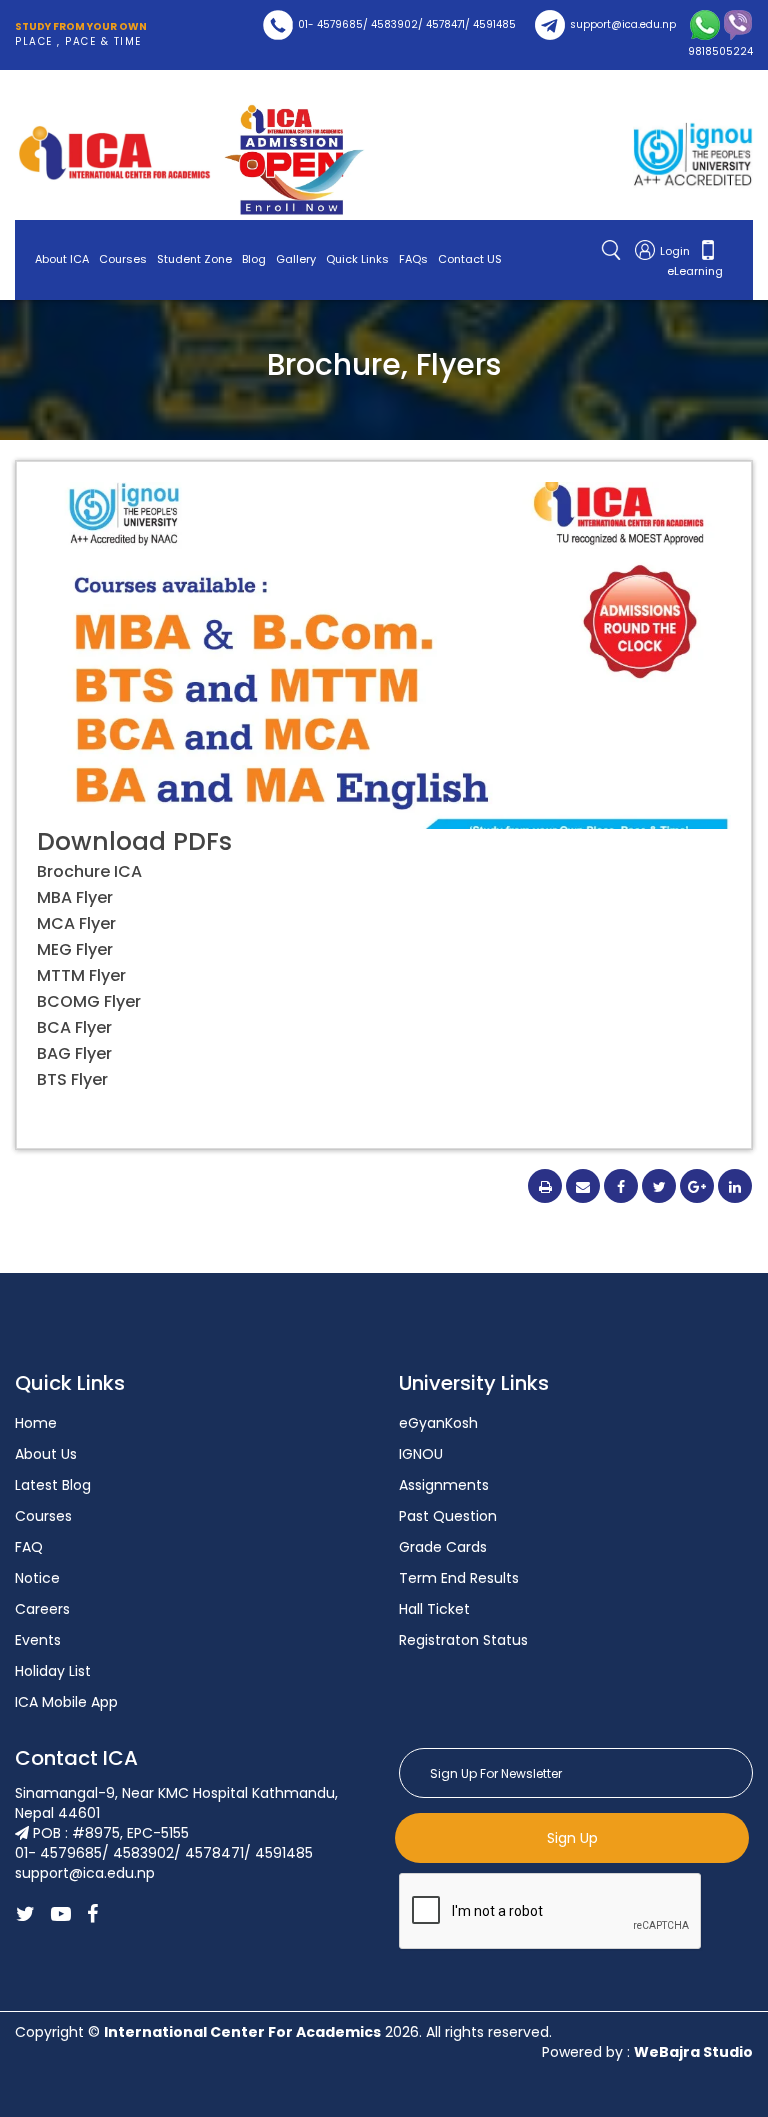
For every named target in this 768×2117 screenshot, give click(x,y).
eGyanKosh (438, 1423)
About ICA (62, 259)
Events (38, 1640)
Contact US (470, 259)
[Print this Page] (545, 1186)
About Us (46, 1454)
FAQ (29, 1547)
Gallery (296, 259)
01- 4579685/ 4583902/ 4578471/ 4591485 (407, 24)
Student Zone (194, 259)
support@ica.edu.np (623, 24)
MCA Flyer (76, 923)
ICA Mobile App (66, 1702)
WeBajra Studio (693, 2052)
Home (36, 1423)
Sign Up (572, 1838)
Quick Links (357, 259)
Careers (42, 1609)
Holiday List (53, 1671)
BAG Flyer (74, 1053)
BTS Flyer (72, 1079)
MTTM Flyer (81, 975)
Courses (123, 259)
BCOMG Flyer (89, 1001)
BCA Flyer (74, 1027)
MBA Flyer (75, 897)
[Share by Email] (583, 1186)
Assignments (444, 1485)
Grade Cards (443, 1547)
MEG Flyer (75, 949)
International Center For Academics (242, 2032)
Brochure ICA (89, 871)
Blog (254, 259)
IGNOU (421, 1454)
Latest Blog (53, 1485)
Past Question (448, 1516)
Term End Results (459, 1578)
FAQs (413, 259)
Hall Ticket (434, 1609)
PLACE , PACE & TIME (81, 34)
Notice (37, 1578)
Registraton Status (463, 1640)
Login (676, 251)
